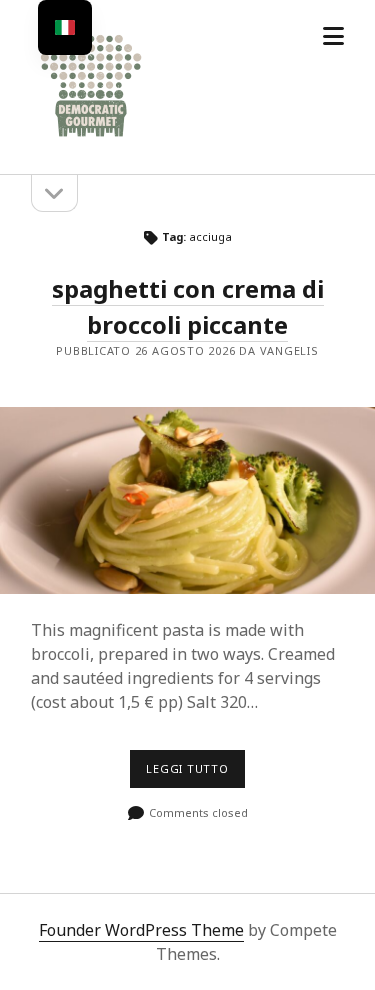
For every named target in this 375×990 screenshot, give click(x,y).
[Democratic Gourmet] (91, 138)
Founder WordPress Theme (141, 930)
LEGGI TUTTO (195, 774)
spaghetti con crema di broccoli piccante (187, 501)
